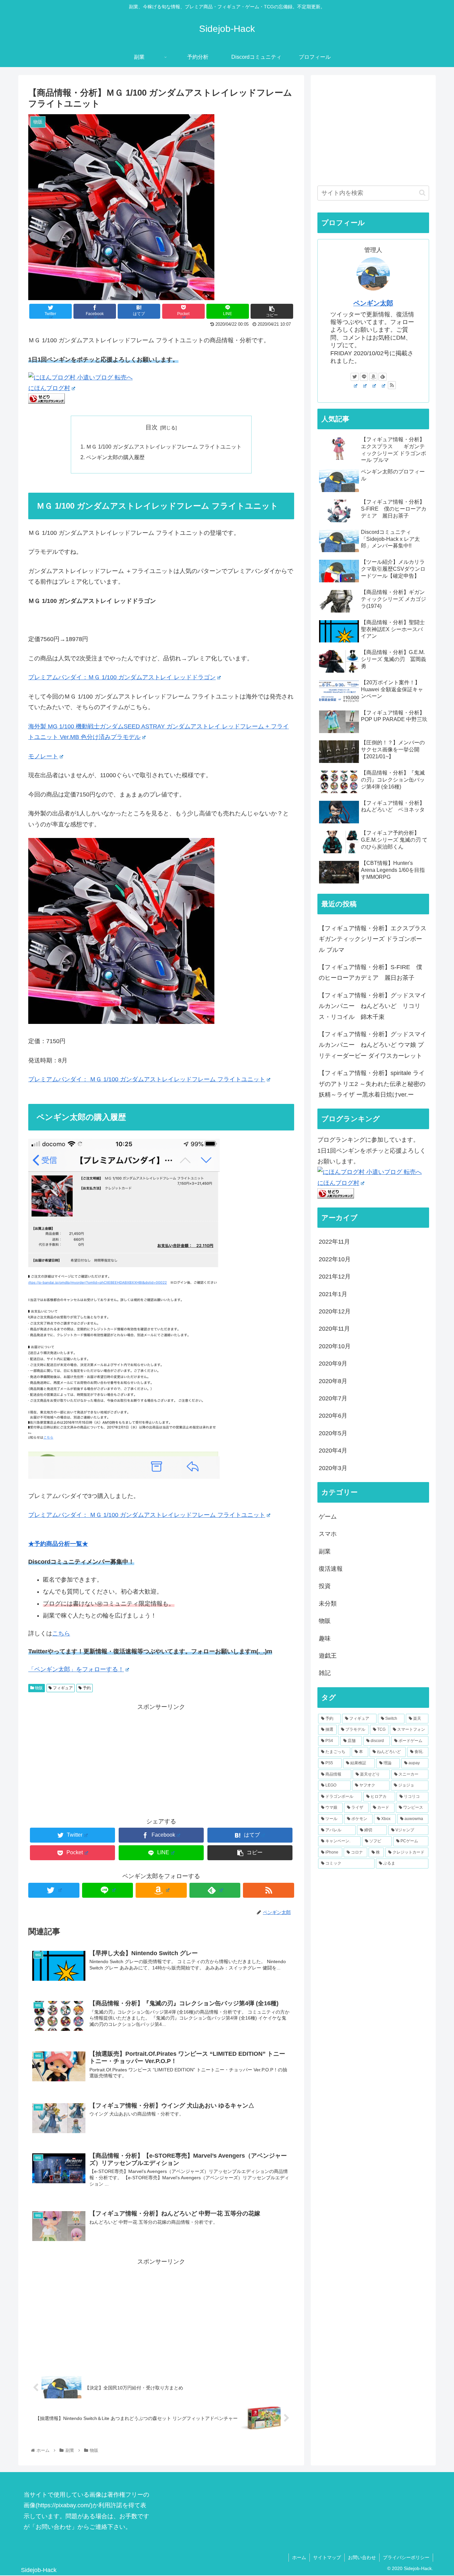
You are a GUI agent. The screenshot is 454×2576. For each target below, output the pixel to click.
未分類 (328, 1604)
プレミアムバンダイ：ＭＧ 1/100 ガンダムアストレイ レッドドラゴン (122, 677)
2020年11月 (334, 1329)
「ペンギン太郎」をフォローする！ (76, 1669)
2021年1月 (333, 1294)
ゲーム (328, 1517)
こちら (61, 1633)
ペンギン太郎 (373, 303)
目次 (152, 427)
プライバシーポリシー (406, 2557)
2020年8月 (333, 1381)
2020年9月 (333, 1364)
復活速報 (331, 1569)
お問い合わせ (362, 2557)
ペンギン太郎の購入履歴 (115, 457)
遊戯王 (328, 1656)
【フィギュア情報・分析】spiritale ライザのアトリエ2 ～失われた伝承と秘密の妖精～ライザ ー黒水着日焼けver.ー (372, 1084)
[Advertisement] (161, 1759)
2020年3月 (333, 1468)
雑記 (325, 1673)
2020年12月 (335, 1311)
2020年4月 (333, 1451)
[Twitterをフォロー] (54, 1890)
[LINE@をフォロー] (108, 1890)
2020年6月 (333, 1416)
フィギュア (62, 1688)
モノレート (43, 756)
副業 (325, 1551)
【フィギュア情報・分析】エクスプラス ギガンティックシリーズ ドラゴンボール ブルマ (374, 939)
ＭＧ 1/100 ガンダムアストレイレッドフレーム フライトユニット (164, 447)
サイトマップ (327, 2557)
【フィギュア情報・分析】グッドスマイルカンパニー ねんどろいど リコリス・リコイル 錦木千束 (373, 1006)
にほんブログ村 (49, 388)
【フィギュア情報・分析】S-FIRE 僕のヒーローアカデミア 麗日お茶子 (370, 972)
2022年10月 (335, 1259)
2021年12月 (335, 1277)
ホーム (299, 2557)
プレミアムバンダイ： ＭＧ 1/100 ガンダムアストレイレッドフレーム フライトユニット (147, 1079)
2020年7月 (333, 1398)
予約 (86, 1688)
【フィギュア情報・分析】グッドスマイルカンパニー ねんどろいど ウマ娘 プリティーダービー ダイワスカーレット (373, 1045)
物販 (38, 1688)
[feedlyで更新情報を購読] (215, 1890)
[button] (422, 193)
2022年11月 (334, 1242)
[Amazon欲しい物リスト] (161, 1890)
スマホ (328, 1534)
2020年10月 (335, 1346)
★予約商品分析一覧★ (58, 1544)
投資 (325, 1586)
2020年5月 (333, 1433)
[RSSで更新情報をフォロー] (269, 1890)
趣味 (325, 1638)
